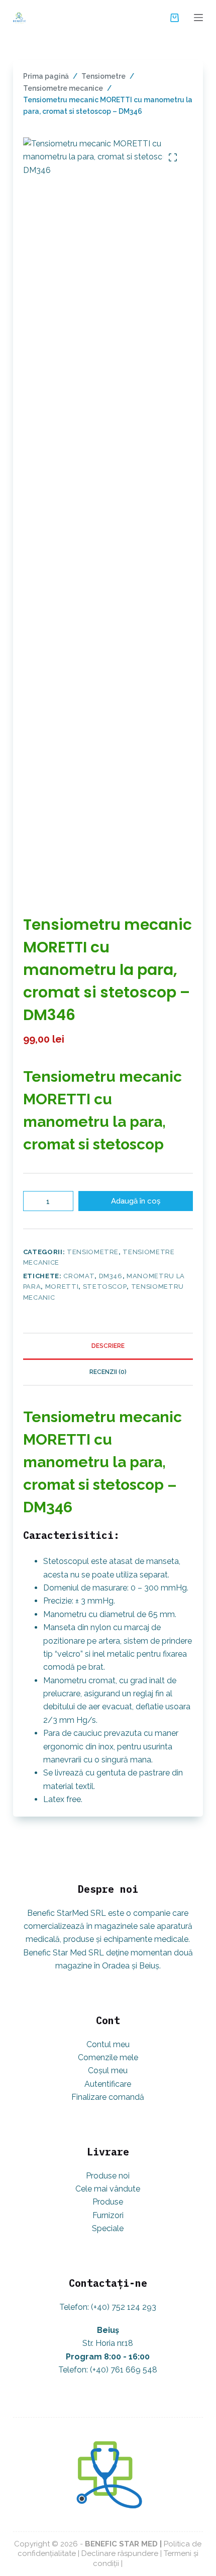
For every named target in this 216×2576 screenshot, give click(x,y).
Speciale (108, 2228)
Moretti (62, 1286)
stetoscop (105, 1286)
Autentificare (108, 2084)
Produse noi (108, 2176)
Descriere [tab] (108, 1346)
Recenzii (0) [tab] (108, 1372)
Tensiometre (93, 1252)
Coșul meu (108, 2070)
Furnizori (108, 2215)
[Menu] (198, 18)
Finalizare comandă (108, 2097)
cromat (79, 1276)
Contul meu (108, 2044)
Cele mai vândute (108, 2189)
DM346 (111, 1276)
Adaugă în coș (136, 1201)
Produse (108, 2202)
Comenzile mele (108, 2057)
